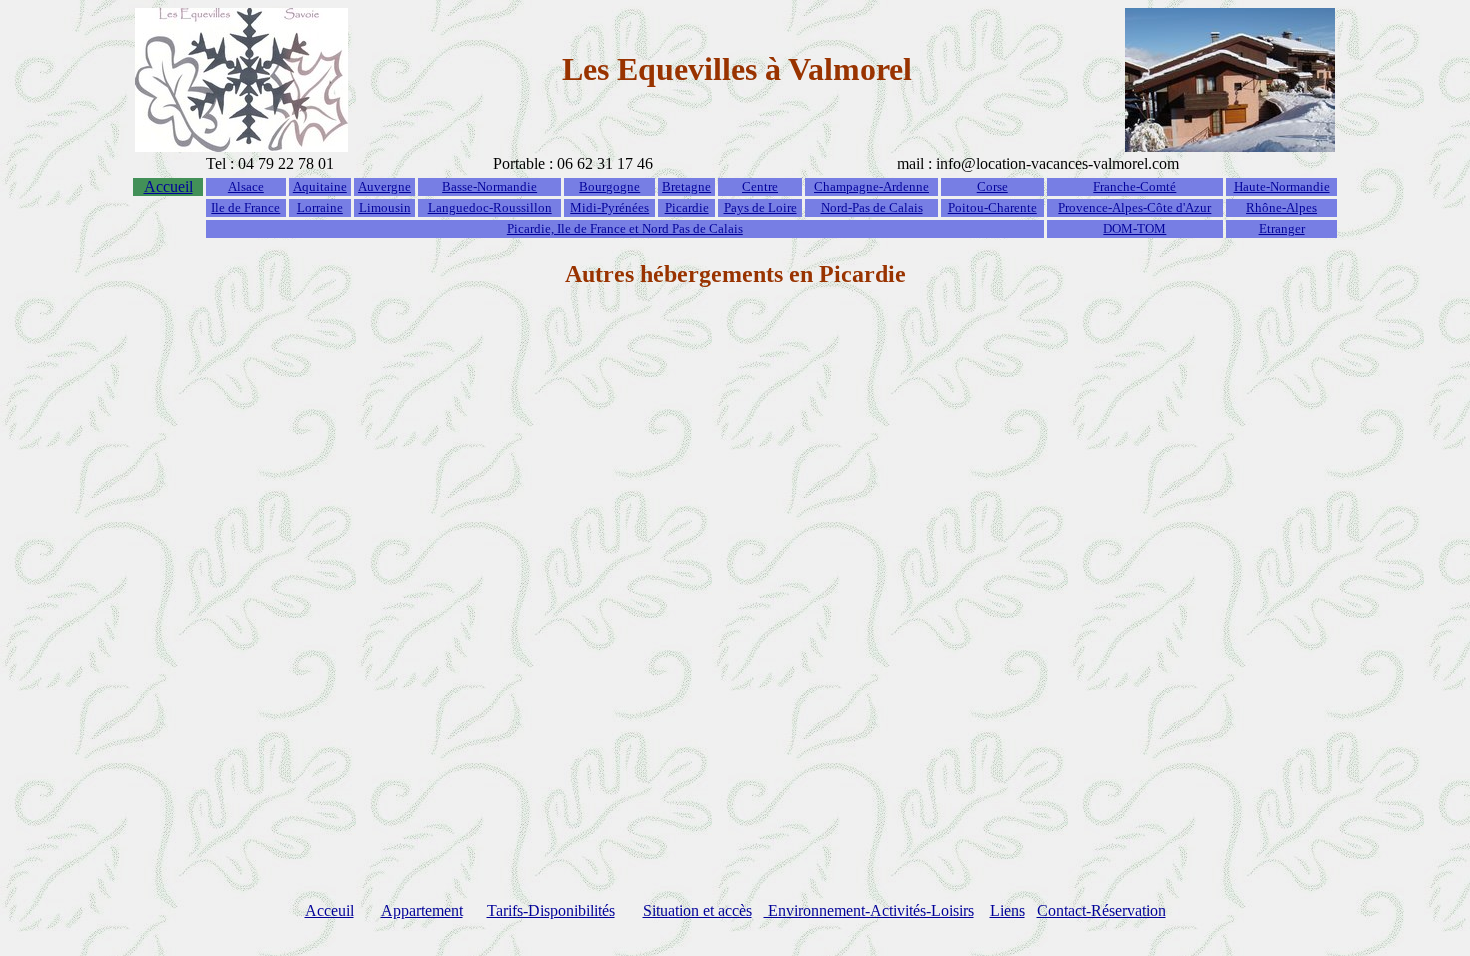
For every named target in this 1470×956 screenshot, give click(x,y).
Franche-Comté (1134, 186)
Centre (760, 186)
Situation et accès (697, 910)
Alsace (246, 186)
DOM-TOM (1134, 228)
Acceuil (329, 910)
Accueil (168, 186)
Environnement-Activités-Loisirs (869, 910)
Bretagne (686, 186)
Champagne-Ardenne (871, 186)
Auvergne (384, 186)
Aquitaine (320, 186)
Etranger (1282, 228)
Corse (992, 186)
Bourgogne (609, 186)
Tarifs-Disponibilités (551, 910)
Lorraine (320, 207)
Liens (1007, 910)
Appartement (422, 910)
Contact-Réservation (1101, 910)
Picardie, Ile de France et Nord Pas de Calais (625, 228)
